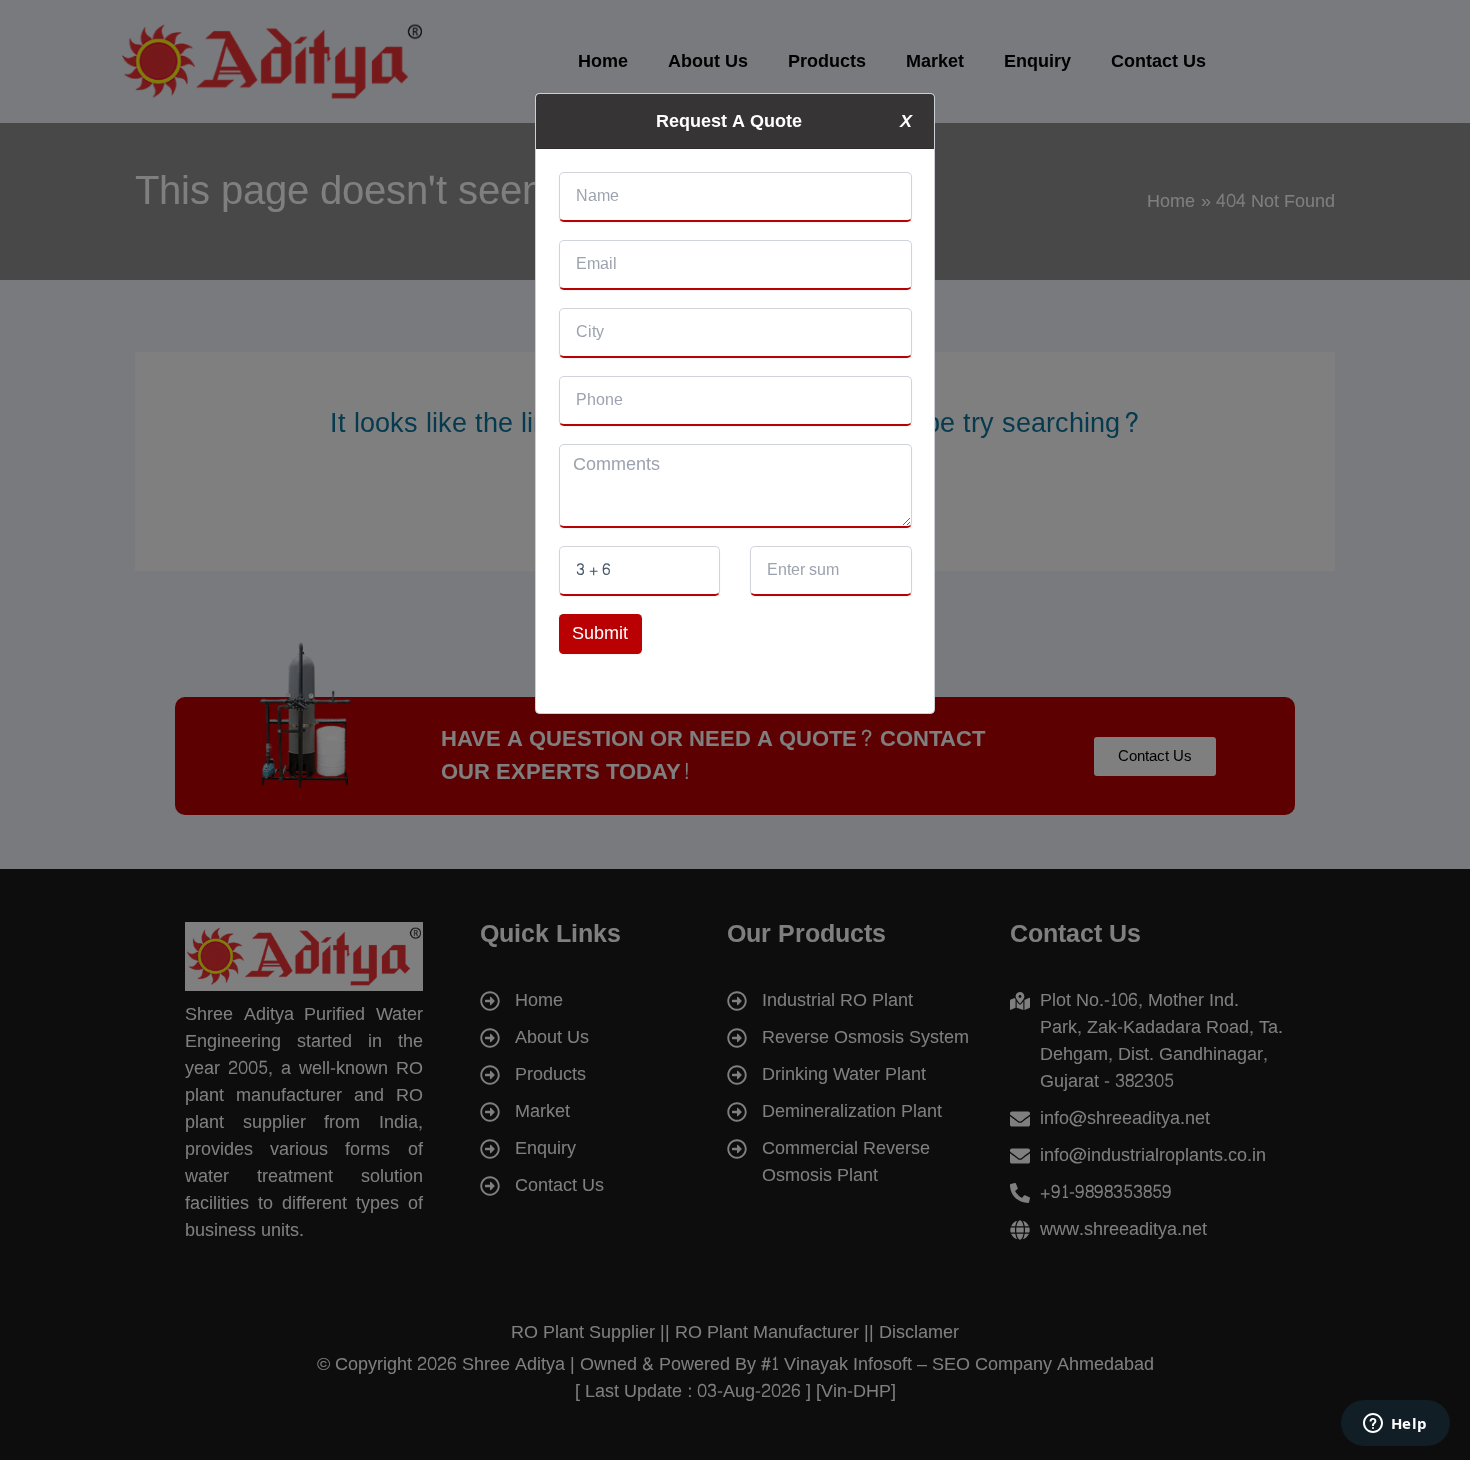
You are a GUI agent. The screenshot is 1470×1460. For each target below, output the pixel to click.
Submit (600, 633)
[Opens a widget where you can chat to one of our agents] (1395, 1425)
